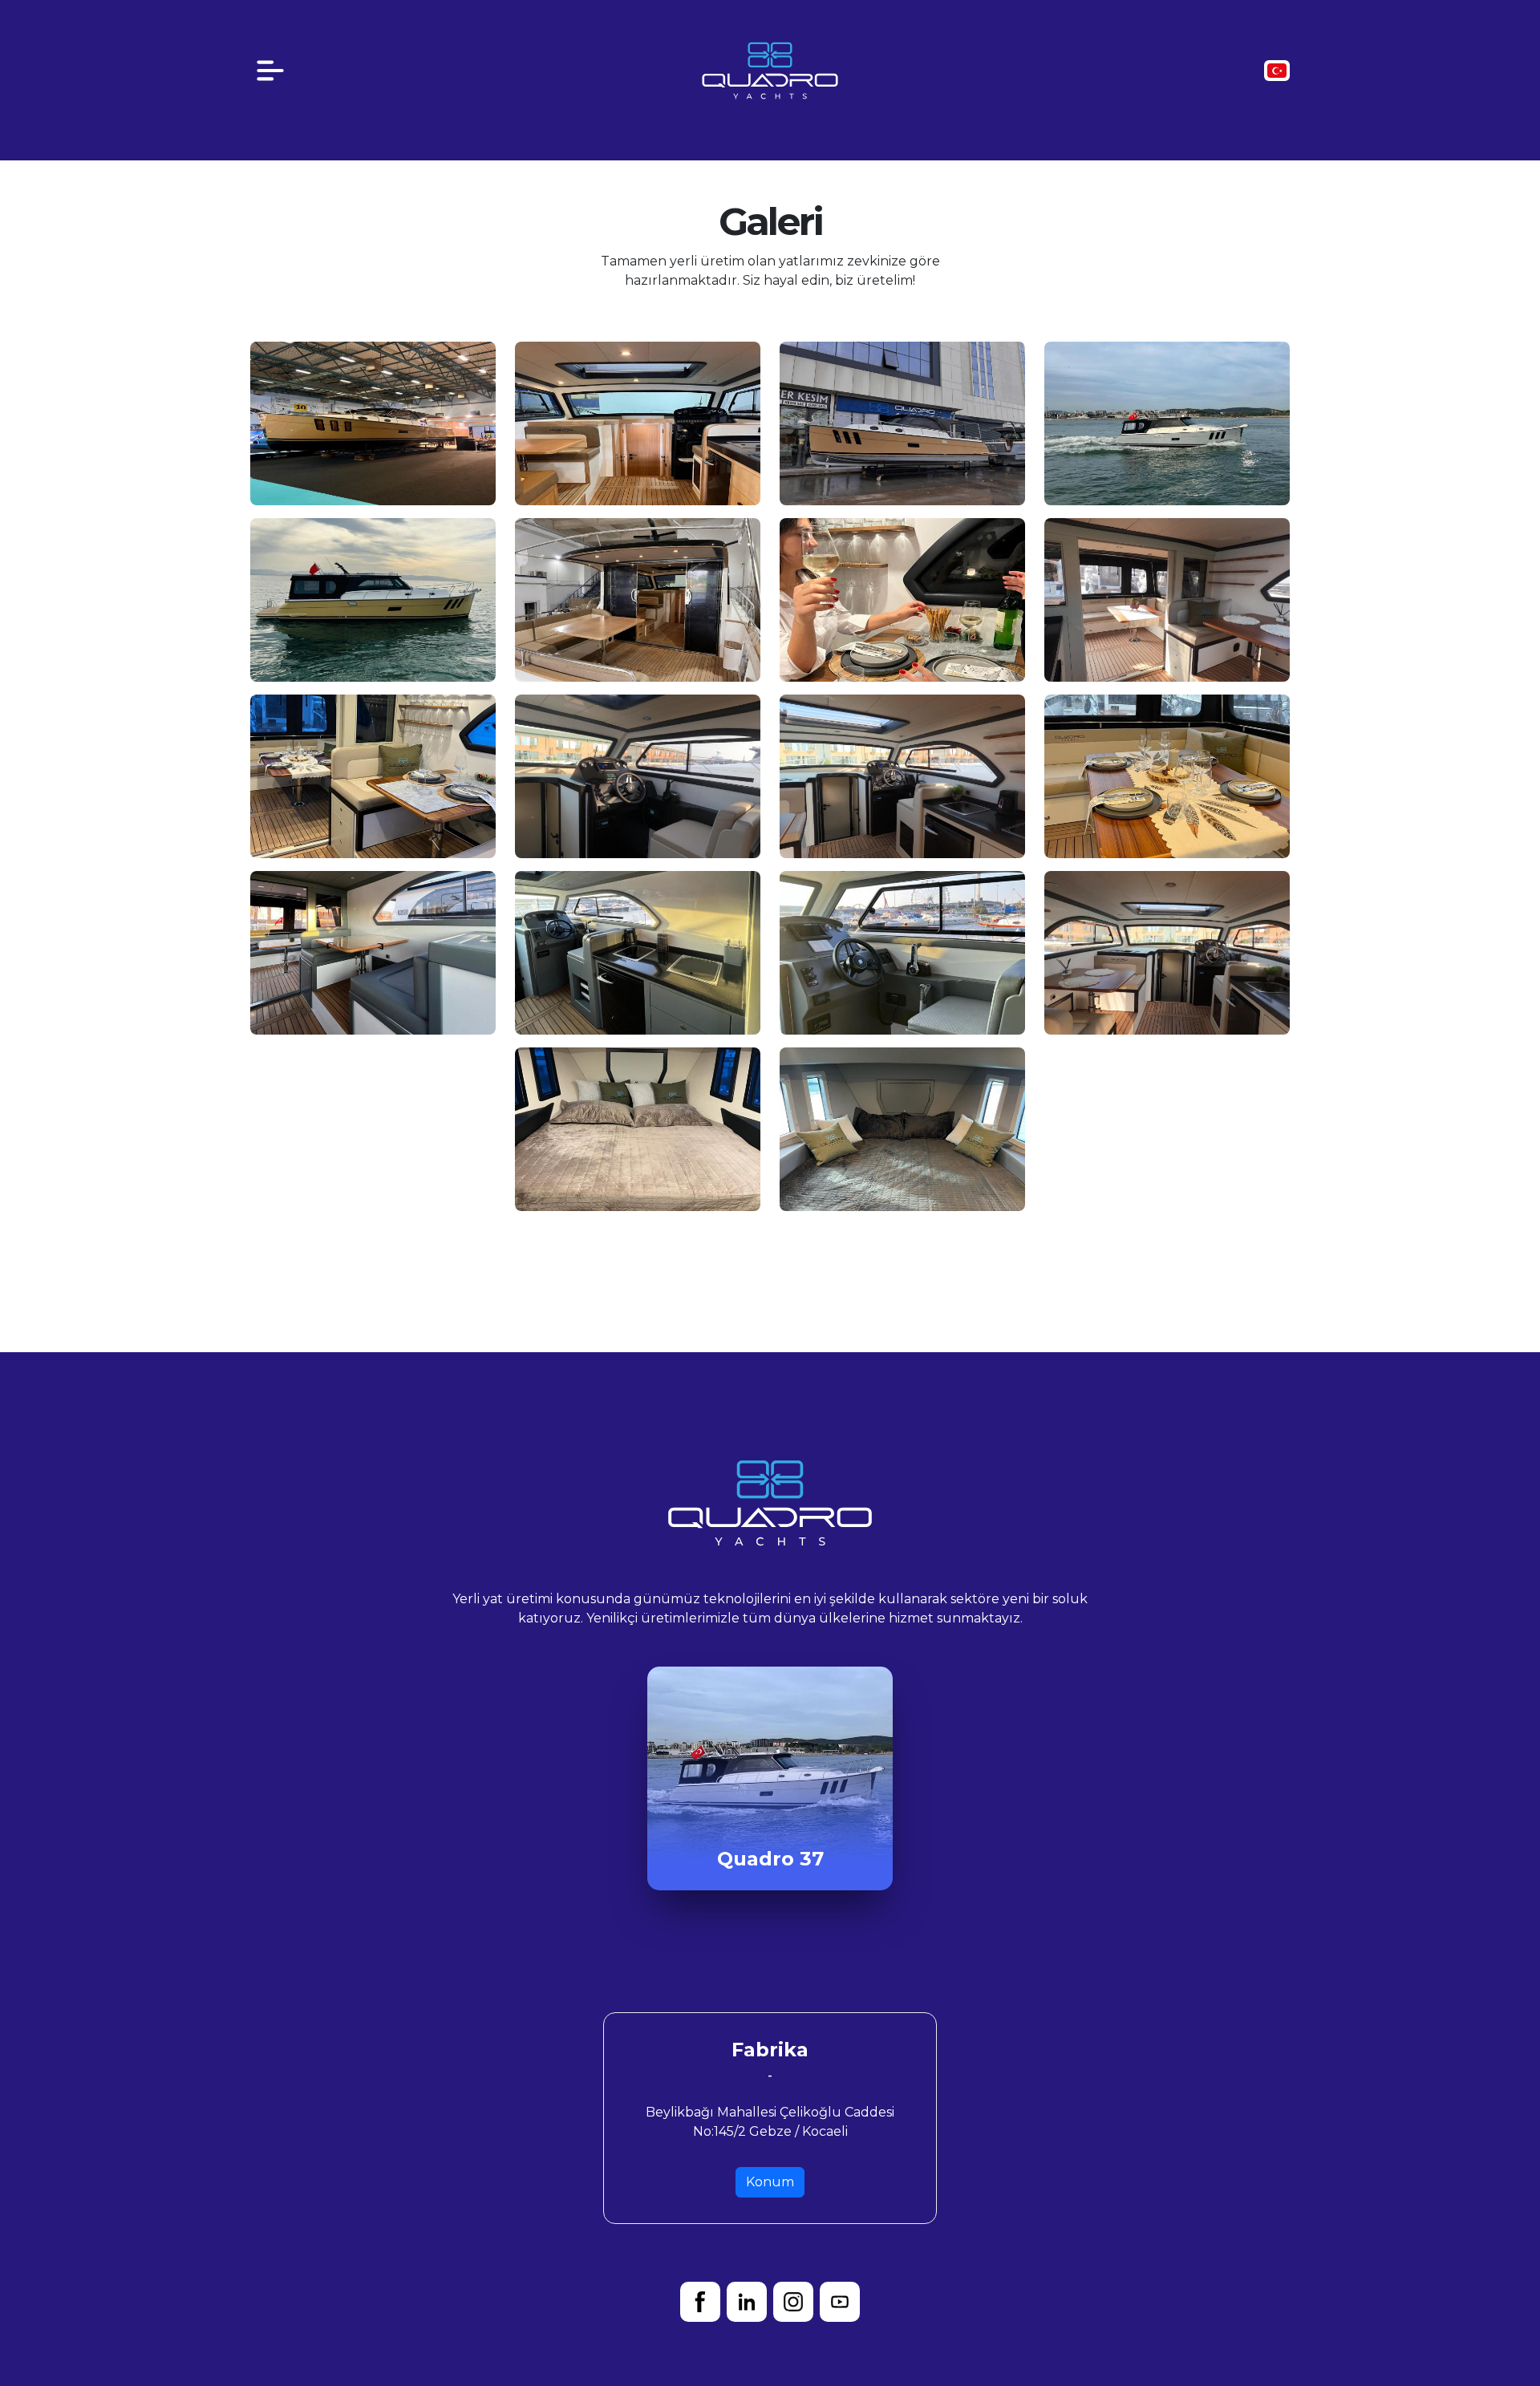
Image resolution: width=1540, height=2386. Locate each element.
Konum (770, 2182)
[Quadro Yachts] (770, 69)
